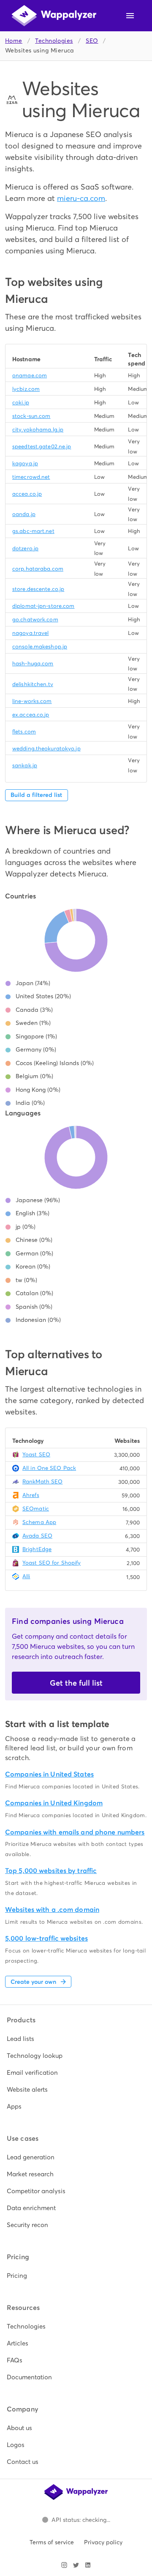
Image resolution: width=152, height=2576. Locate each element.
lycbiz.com (26, 389)
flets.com (24, 732)
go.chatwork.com (35, 619)
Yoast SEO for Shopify (52, 1563)
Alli (26, 1576)
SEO (92, 41)
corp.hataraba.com (38, 569)
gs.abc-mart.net (33, 531)
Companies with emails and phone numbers (75, 1832)
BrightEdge (37, 1549)
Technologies (54, 41)
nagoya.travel (30, 633)
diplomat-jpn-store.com (43, 606)
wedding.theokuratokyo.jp (46, 748)
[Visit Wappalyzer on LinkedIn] (88, 2565)
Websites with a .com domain (52, 1910)
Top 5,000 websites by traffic (51, 1871)
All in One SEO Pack (49, 1468)
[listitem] (76, 2039)
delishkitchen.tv (33, 684)
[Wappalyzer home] (54, 16)
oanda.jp (24, 514)
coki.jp (21, 402)
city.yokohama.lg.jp (38, 430)
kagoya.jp (25, 463)
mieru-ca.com (81, 198)
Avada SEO (37, 1536)
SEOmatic (36, 1509)
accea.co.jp (27, 494)
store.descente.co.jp (38, 589)
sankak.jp (25, 765)
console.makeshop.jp (40, 647)
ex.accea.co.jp (31, 715)
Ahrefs (31, 1495)
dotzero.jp (25, 548)
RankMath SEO (42, 1482)
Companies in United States (49, 1774)
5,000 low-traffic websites (46, 1938)
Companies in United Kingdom (54, 1803)
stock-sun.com (31, 416)
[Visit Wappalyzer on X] (76, 2565)
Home (14, 41)
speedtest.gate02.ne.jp (42, 446)
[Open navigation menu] (130, 16)
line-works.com (32, 701)
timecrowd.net (31, 477)
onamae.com (30, 375)
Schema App (39, 1522)
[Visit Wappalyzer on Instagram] (64, 2565)
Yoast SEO (36, 1454)
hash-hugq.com (33, 663)
